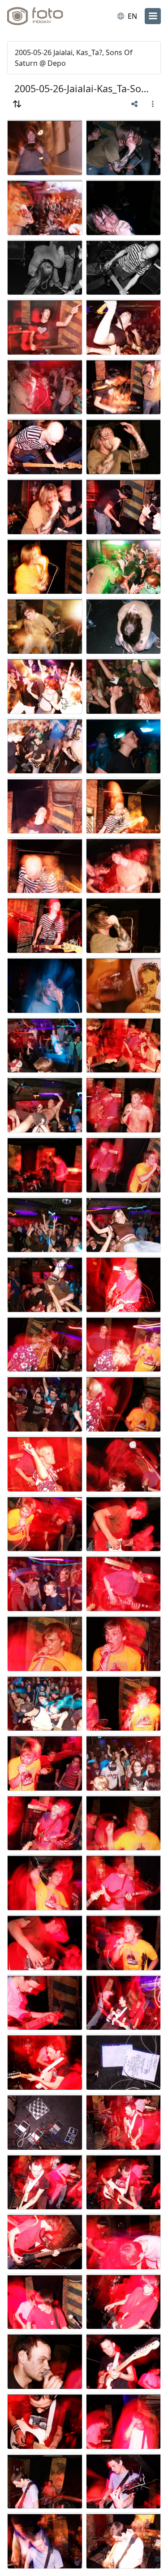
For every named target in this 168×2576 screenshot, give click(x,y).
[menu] (153, 16)
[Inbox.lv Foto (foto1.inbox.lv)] (44, 16)
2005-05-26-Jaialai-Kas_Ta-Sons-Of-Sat (84, 88)
